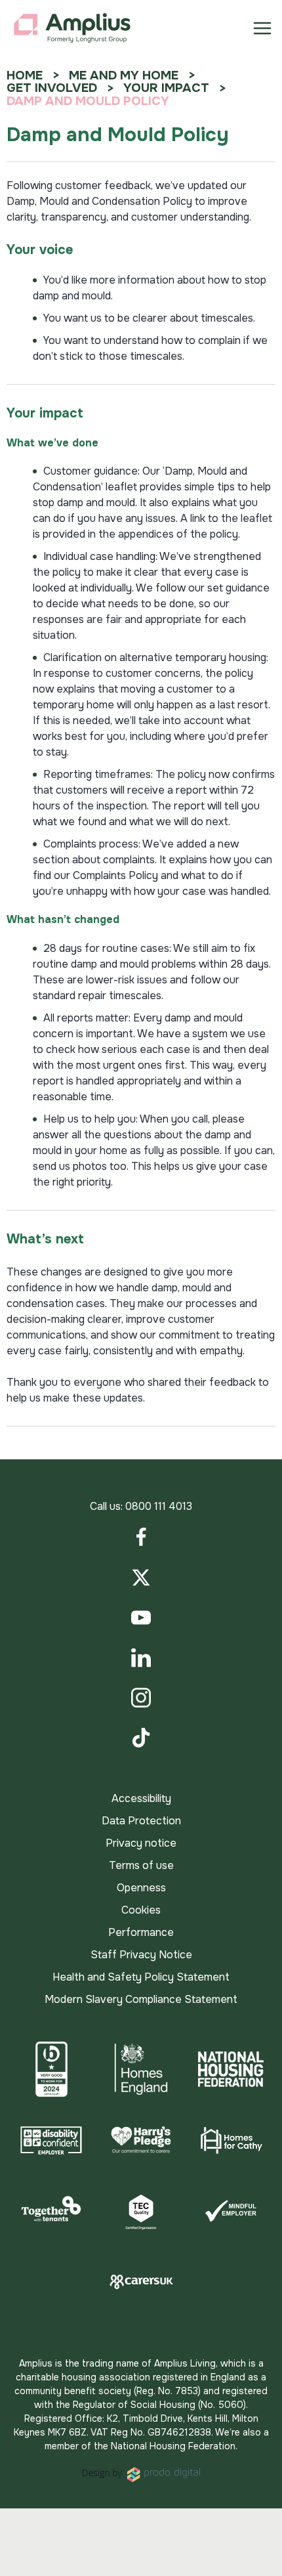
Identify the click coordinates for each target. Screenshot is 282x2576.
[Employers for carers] (141, 2282)
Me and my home (124, 75)
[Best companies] (51, 2069)
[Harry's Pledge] (141, 2140)
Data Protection (141, 1821)
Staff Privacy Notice (141, 1955)
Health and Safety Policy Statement (141, 1977)
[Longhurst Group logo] (72, 28)
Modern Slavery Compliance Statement (141, 1999)
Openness (141, 1888)
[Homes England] (141, 2069)
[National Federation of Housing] (231, 2069)
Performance (141, 1932)
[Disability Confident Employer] (51, 2140)
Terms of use (141, 1865)
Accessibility (141, 1798)
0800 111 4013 (159, 1506)
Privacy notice (141, 1843)
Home (25, 75)
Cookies (141, 1910)
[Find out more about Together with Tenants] (51, 2211)
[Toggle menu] (262, 28)
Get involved (52, 88)
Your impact (166, 88)
